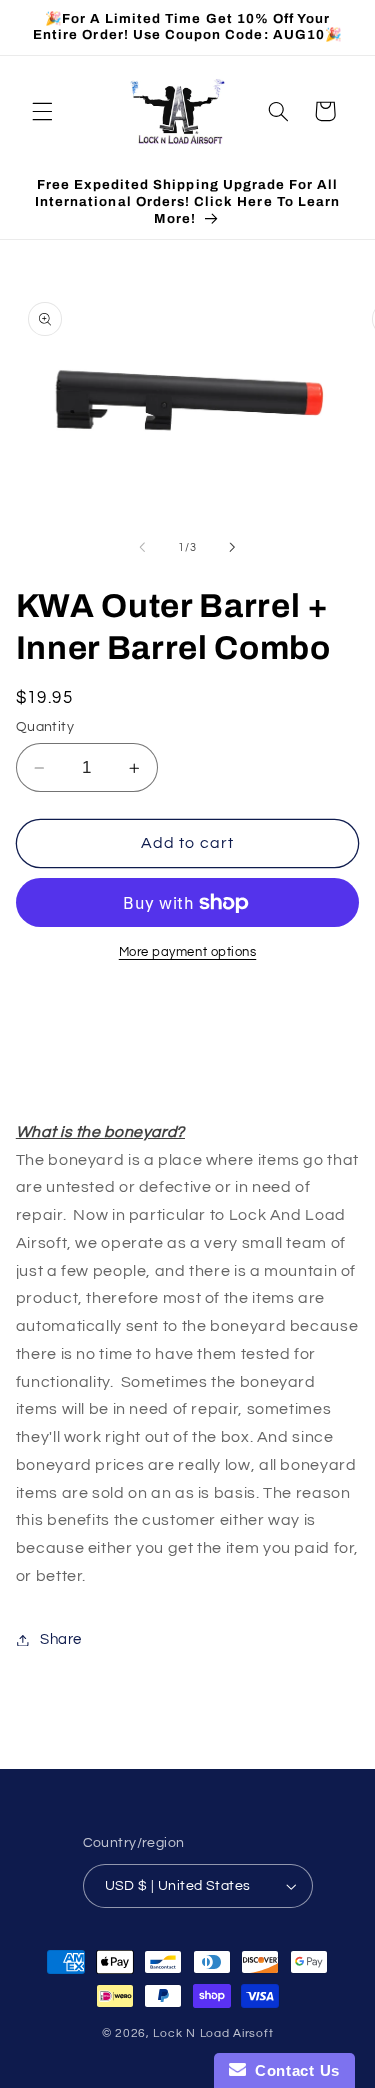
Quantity (45, 727)
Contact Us (293, 2070)
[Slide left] (142, 547)
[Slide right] (233, 547)
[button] (42, 111)
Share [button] (61, 1639)
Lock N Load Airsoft (213, 2033)
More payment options (188, 952)
